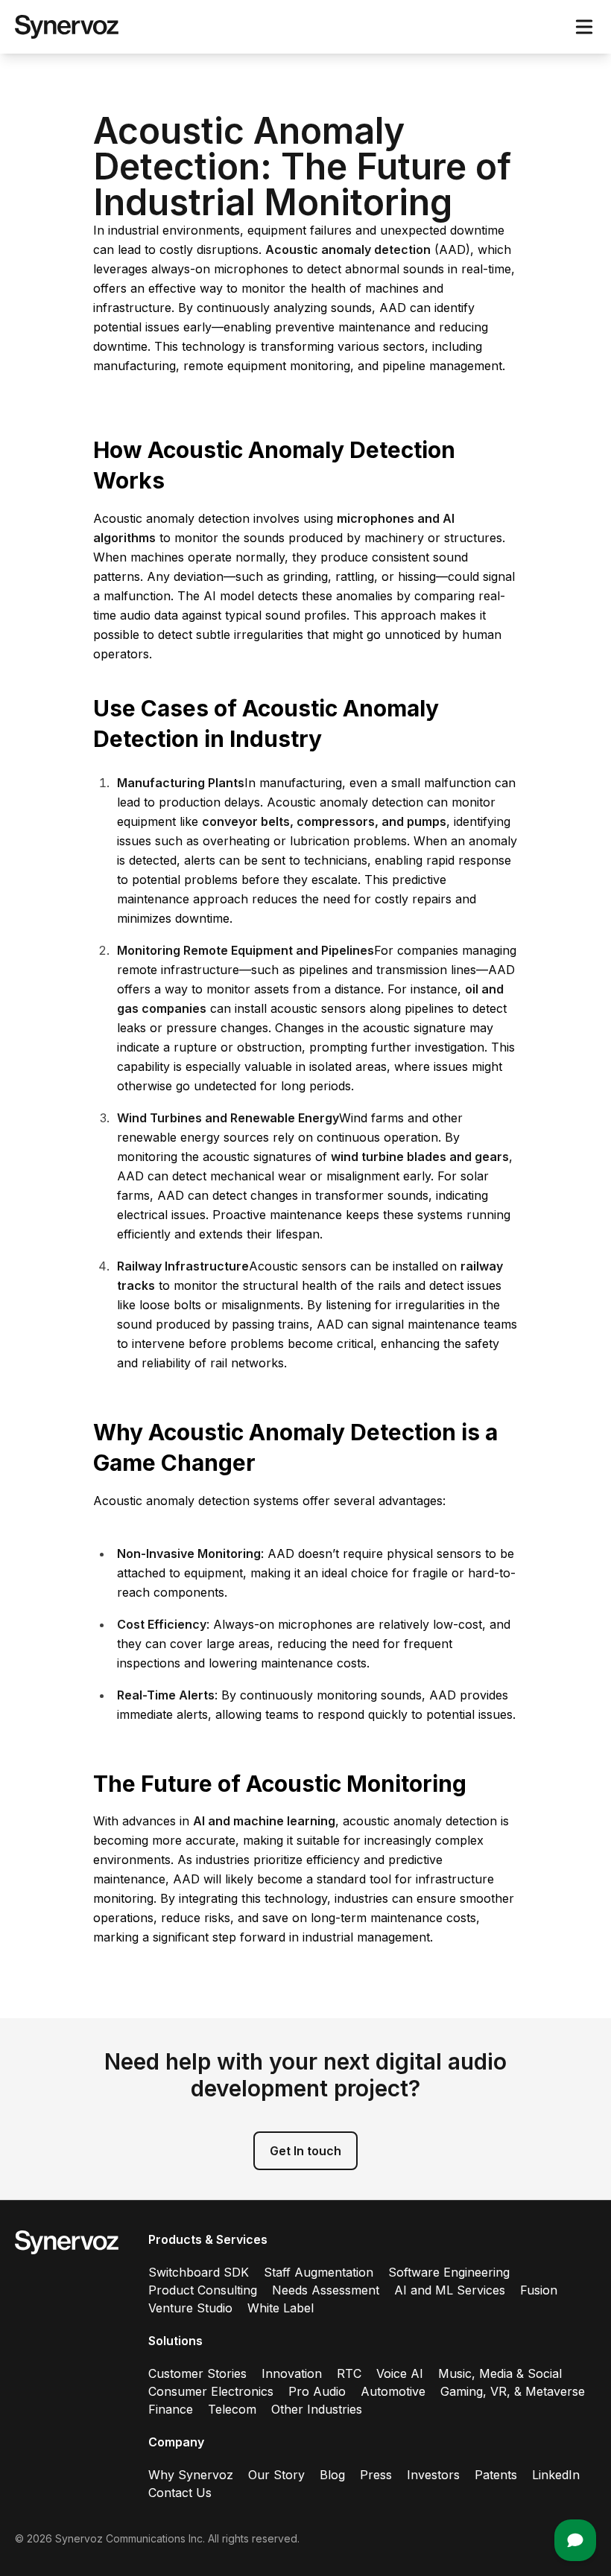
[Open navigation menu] (584, 27)
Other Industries (317, 2409)
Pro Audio (317, 2391)
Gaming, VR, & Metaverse (513, 2391)
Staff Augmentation (319, 2272)
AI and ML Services (450, 2290)
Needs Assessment (326, 2290)
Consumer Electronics (211, 2391)
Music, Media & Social (500, 2373)
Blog (332, 2475)
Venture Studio (190, 2308)
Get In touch (305, 2151)
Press (376, 2475)
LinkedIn (556, 2475)
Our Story (276, 2475)
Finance (171, 2409)
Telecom (232, 2409)
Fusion (539, 2290)
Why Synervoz (191, 2475)
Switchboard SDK (199, 2272)
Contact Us (180, 2493)
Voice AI (400, 2373)
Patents (496, 2475)
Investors (433, 2475)
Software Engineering (449, 2272)
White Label (281, 2308)
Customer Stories (197, 2373)
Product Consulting (203, 2290)
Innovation (292, 2373)
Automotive (393, 2391)
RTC (349, 2373)
